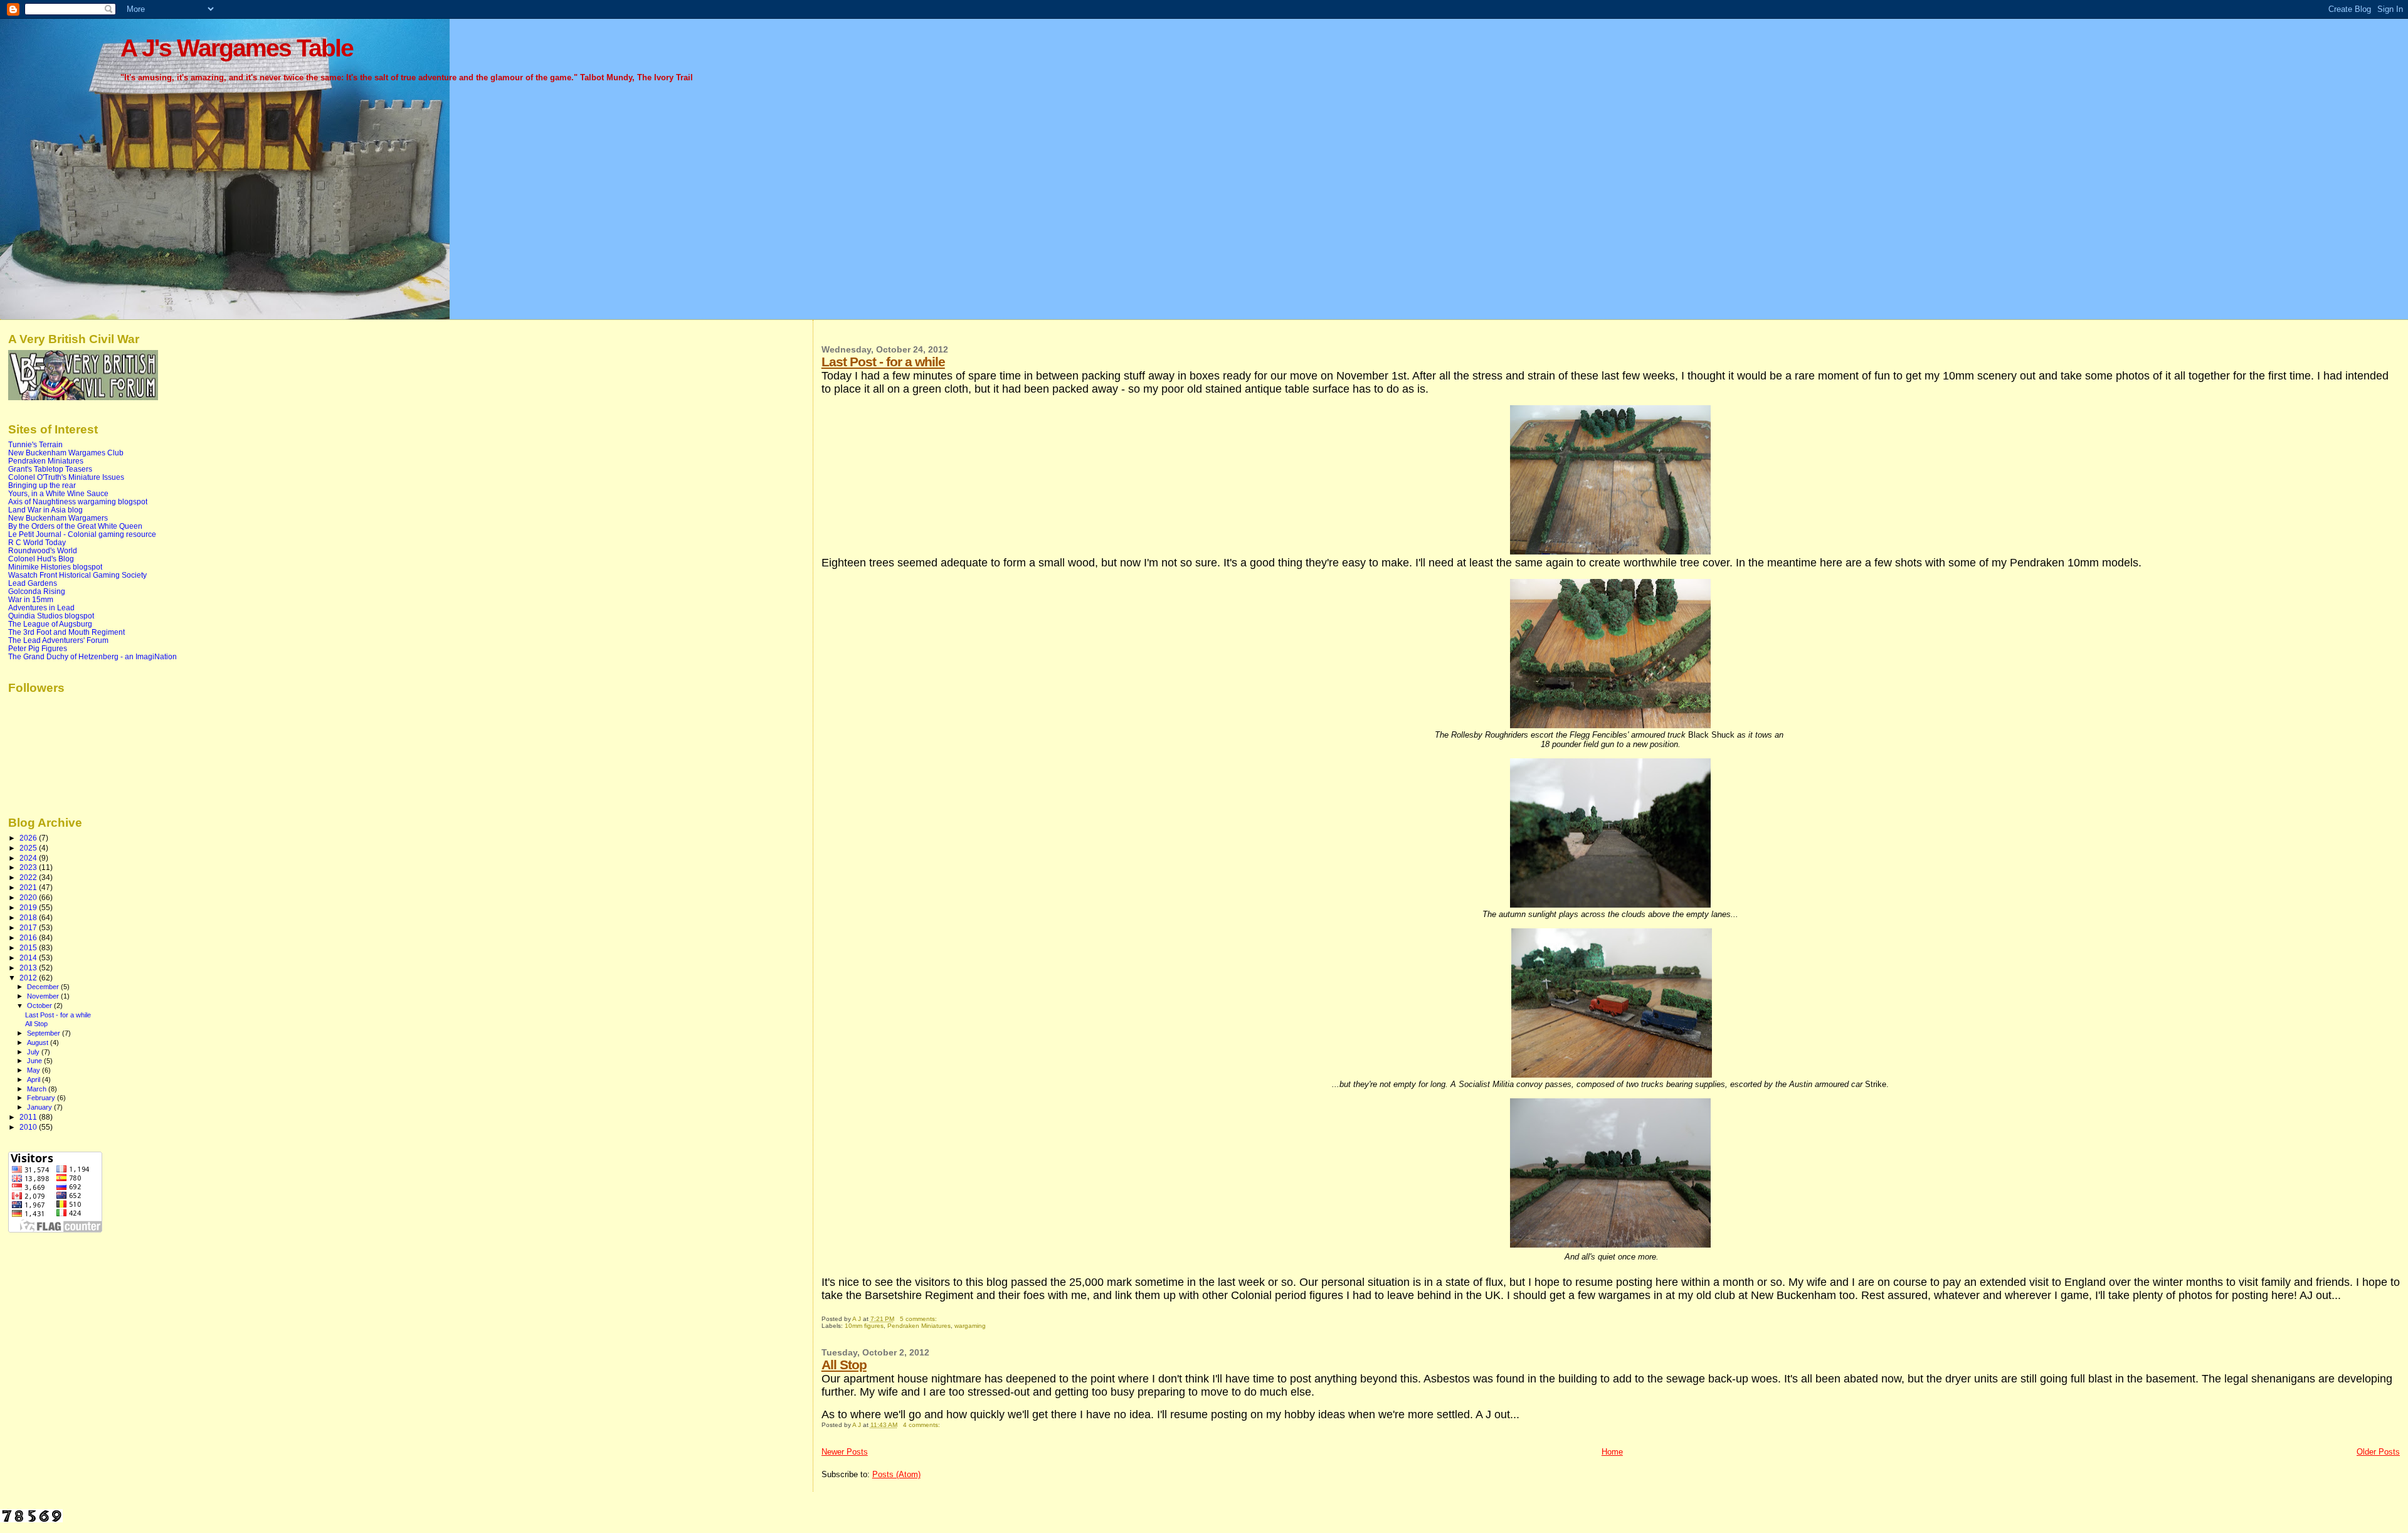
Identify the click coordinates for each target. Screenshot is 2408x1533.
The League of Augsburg (50, 624)
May (34, 1070)
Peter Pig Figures (38, 648)
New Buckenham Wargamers (58, 518)
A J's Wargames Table (237, 48)
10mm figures (864, 1326)
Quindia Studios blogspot (51, 616)
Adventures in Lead (41, 607)
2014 (29, 957)
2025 (29, 848)
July (34, 1052)
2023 (29, 867)
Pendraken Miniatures (919, 1326)
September (45, 1033)
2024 (29, 858)
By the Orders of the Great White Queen (75, 526)
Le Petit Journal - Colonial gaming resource (82, 534)
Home (1612, 1452)
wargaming (970, 1326)
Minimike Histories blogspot (55, 567)
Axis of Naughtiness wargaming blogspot (78, 501)
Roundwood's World (43, 550)
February (42, 1098)
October (40, 1005)
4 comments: (922, 1425)
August (39, 1042)
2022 (29, 877)
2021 (29, 887)
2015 (29, 947)
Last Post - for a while (883, 362)
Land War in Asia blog (45, 510)
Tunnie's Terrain (35, 444)
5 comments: (919, 1319)
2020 (29, 897)
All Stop (844, 1365)
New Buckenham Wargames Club (66, 453)
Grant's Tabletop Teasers (50, 469)
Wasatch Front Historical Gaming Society (77, 575)
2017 (29, 927)
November (44, 996)
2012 (29, 978)
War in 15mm (31, 599)
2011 (29, 1117)
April (34, 1079)
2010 (29, 1127)
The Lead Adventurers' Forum (58, 640)
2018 (29, 917)
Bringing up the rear (42, 485)
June (35, 1061)
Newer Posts (845, 1452)
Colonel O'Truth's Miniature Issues (66, 477)
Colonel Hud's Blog (41, 559)
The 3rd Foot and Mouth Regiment (66, 632)
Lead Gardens (33, 583)
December (44, 987)
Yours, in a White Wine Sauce (58, 493)
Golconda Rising (37, 591)
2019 (29, 907)
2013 (29, 968)
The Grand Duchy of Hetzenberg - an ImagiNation (92, 656)
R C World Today (37, 542)
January (40, 1107)
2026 (29, 838)
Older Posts (2378, 1452)
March (38, 1089)
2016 (29, 937)
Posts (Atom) (896, 1474)
